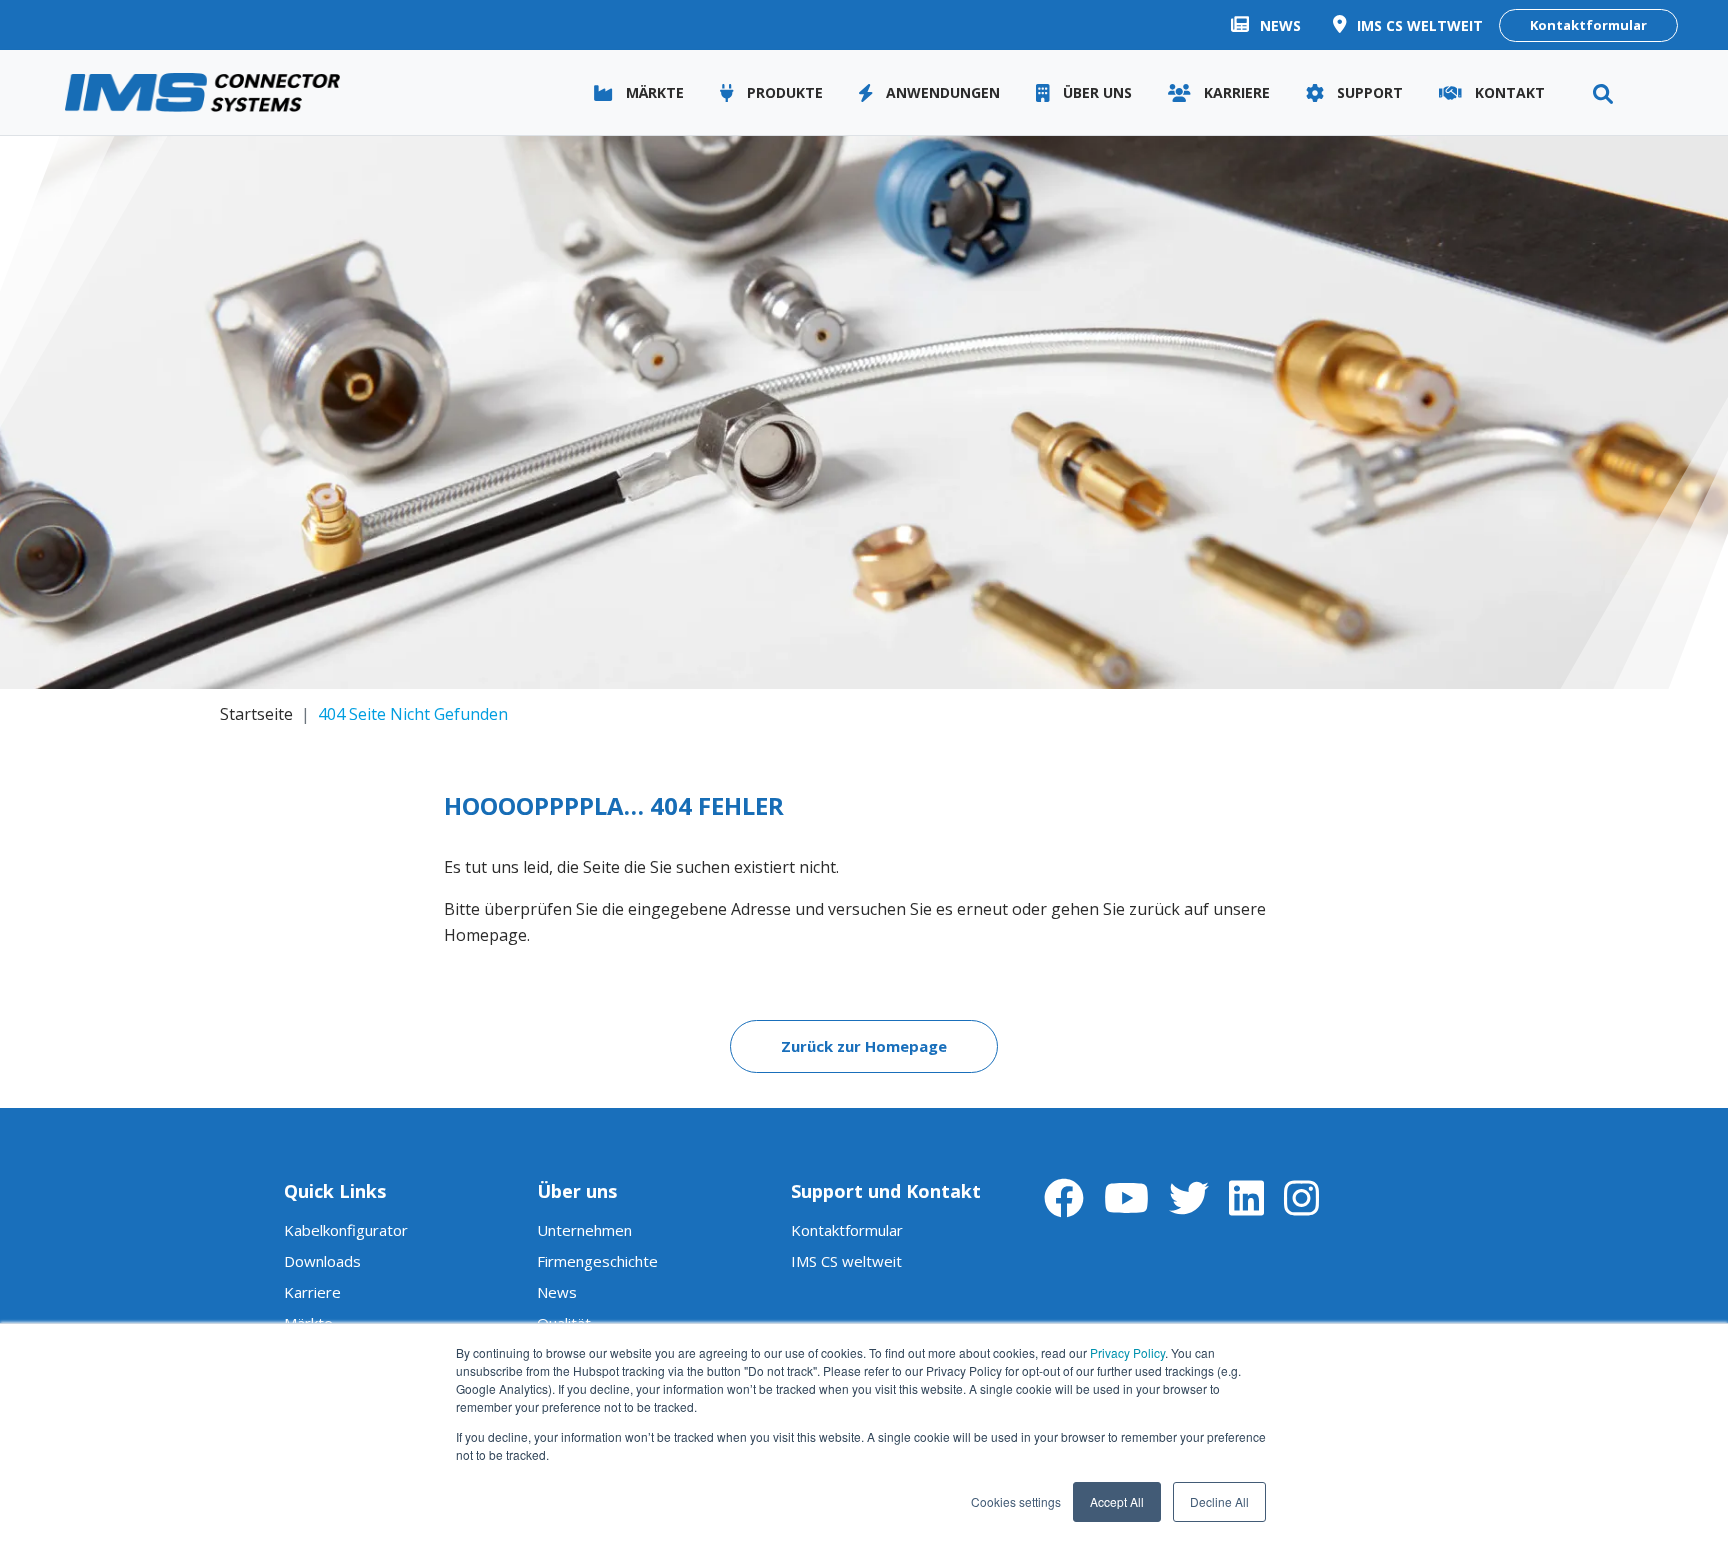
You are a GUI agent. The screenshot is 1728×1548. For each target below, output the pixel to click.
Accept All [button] (1117, 1501)
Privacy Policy (1127, 1352)
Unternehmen (584, 1230)
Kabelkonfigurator (346, 1230)
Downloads (322, 1261)
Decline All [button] (1219, 1501)
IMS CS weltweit (846, 1261)
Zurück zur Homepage (864, 1046)
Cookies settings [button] (1016, 1501)
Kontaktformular (1588, 25)
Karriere (312, 1292)
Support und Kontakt (886, 1191)
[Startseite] (202, 93)
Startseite (256, 714)
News (557, 1292)
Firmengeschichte (597, 1261)
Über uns (577, 1191)
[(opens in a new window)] (1064, 1197)
